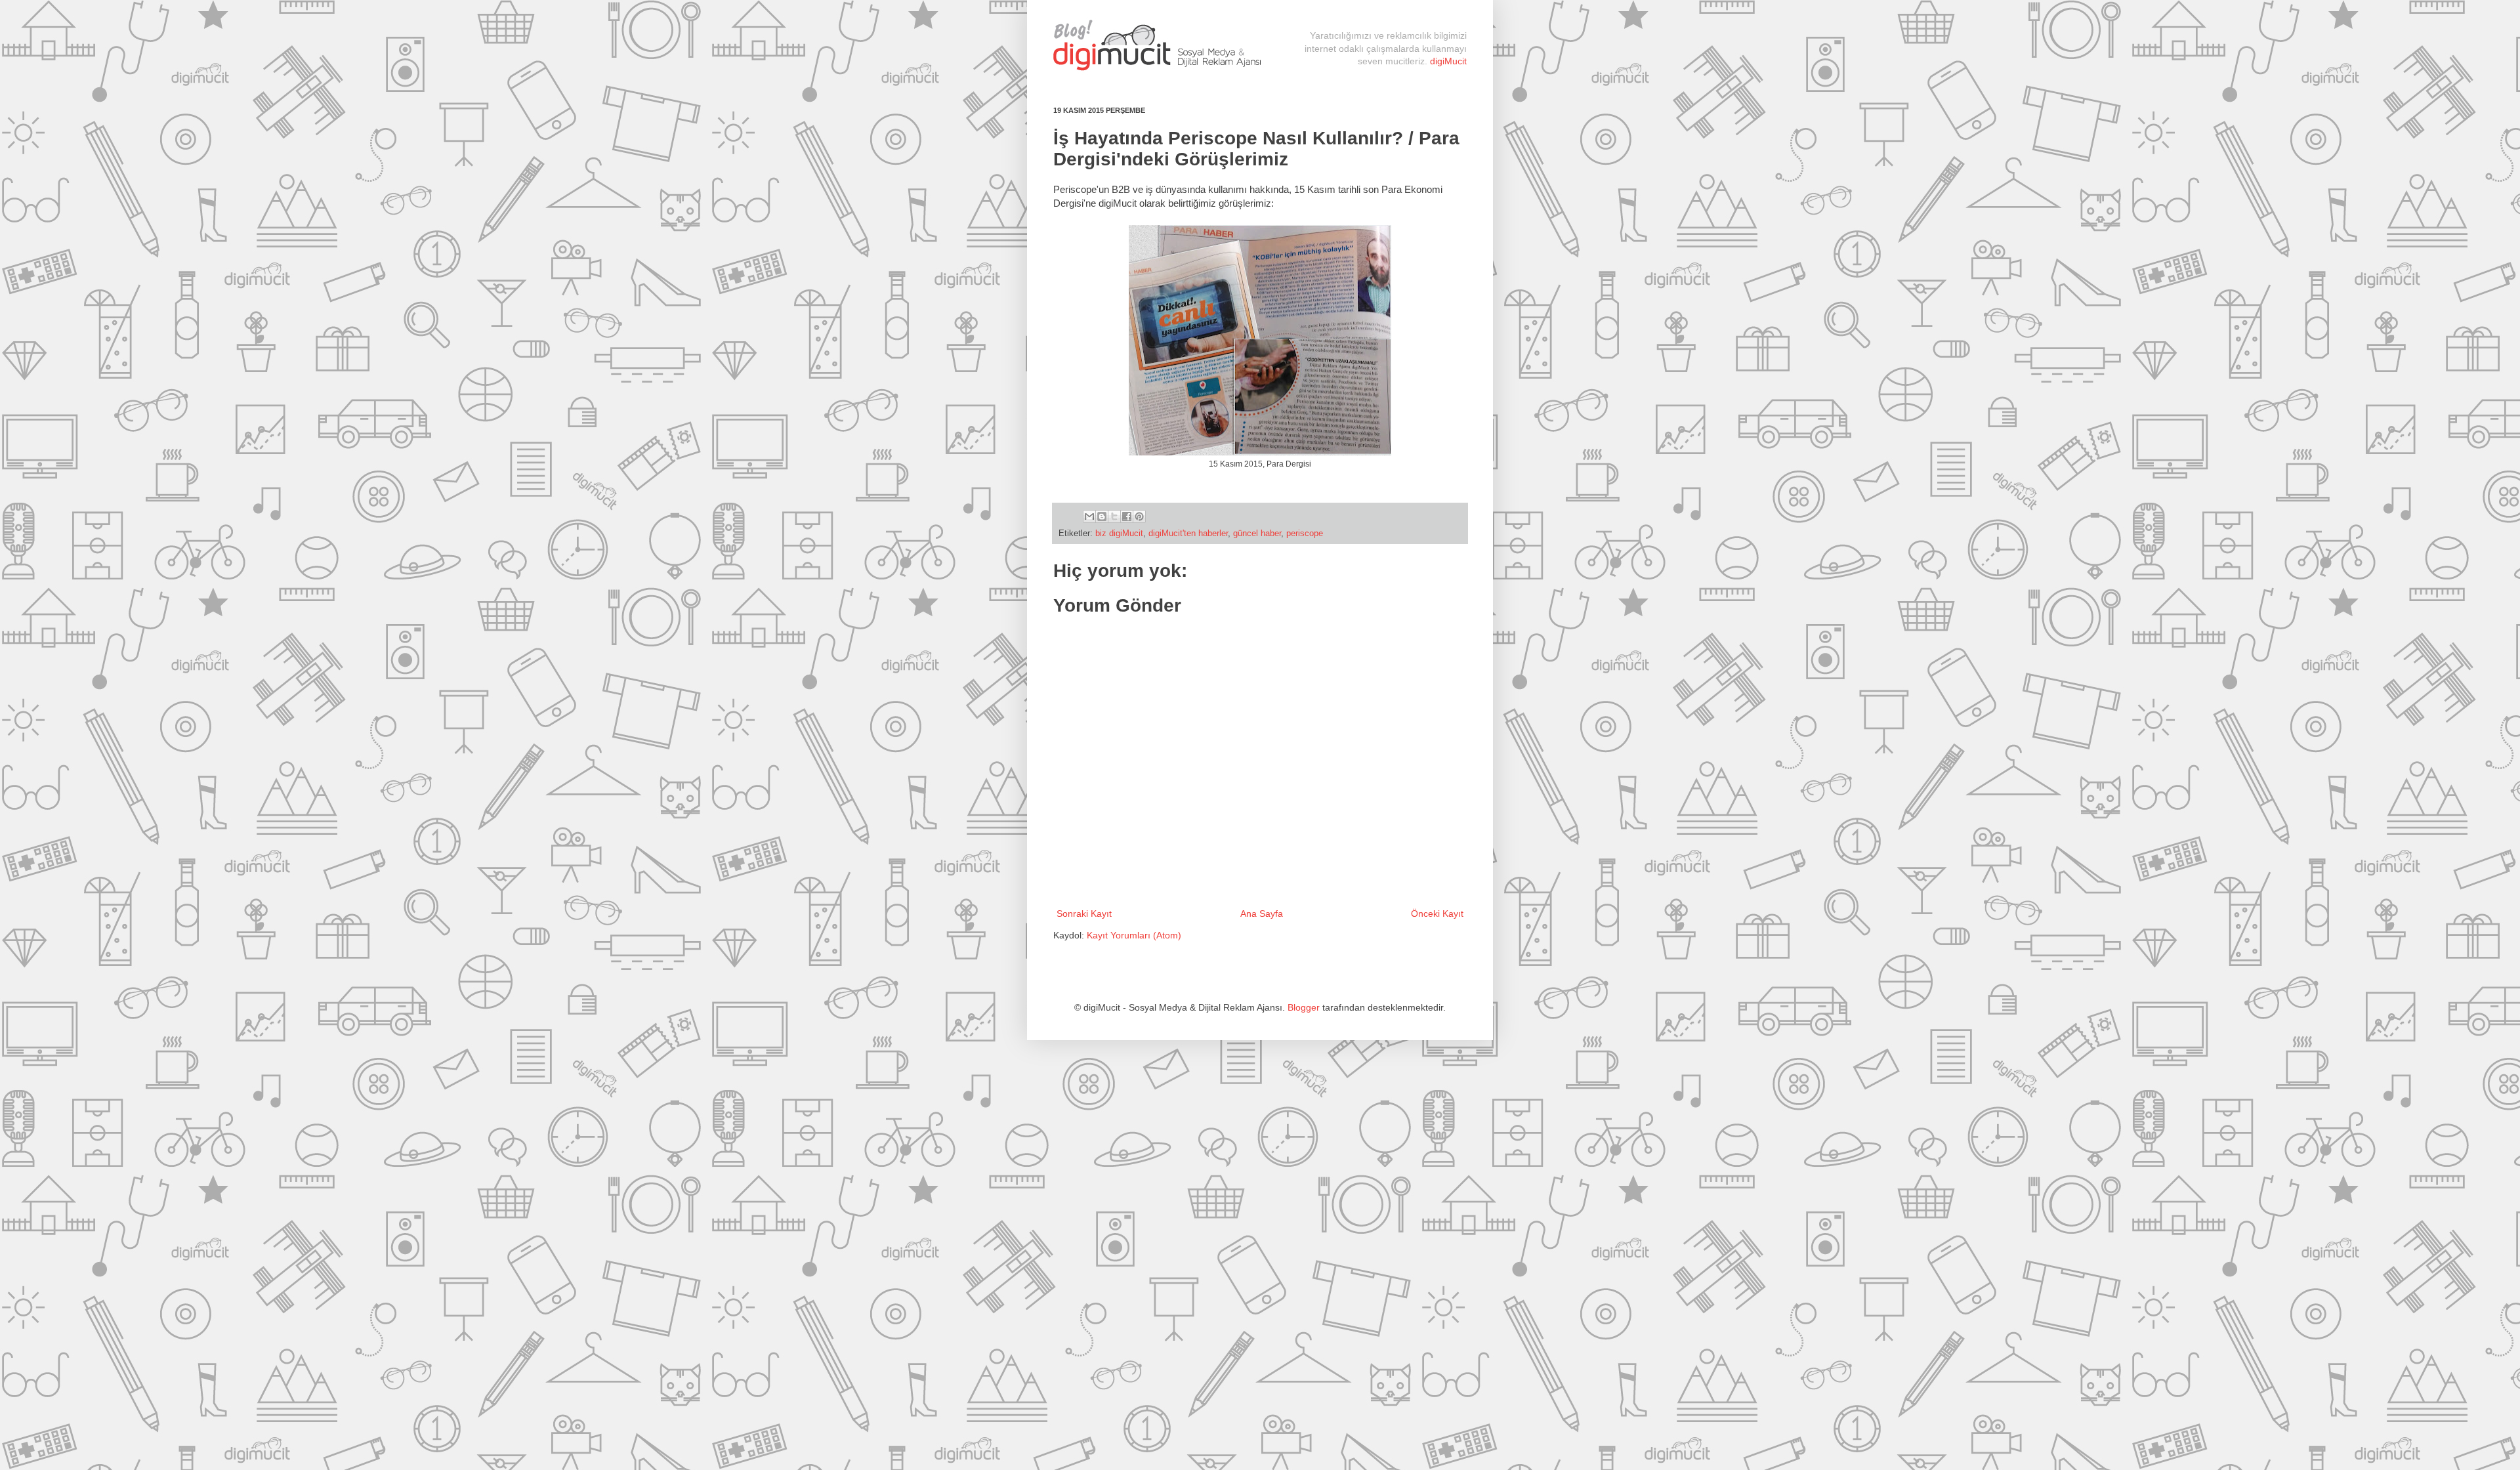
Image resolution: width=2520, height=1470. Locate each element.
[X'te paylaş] (1114, 516)
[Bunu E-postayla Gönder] (1089, 516)
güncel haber (1257, 534)
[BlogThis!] (1102, 516)
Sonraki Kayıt (1084, 913)
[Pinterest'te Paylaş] (1139, 516)
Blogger (1304, 1007)
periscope (1305, 534)
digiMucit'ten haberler (1188, 534)
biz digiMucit (1119, 534)
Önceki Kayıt (1437, 913)
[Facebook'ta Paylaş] (1127, 516)
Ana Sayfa (1262, 913)
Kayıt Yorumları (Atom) (1134, 935)
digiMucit (1448, 61)
